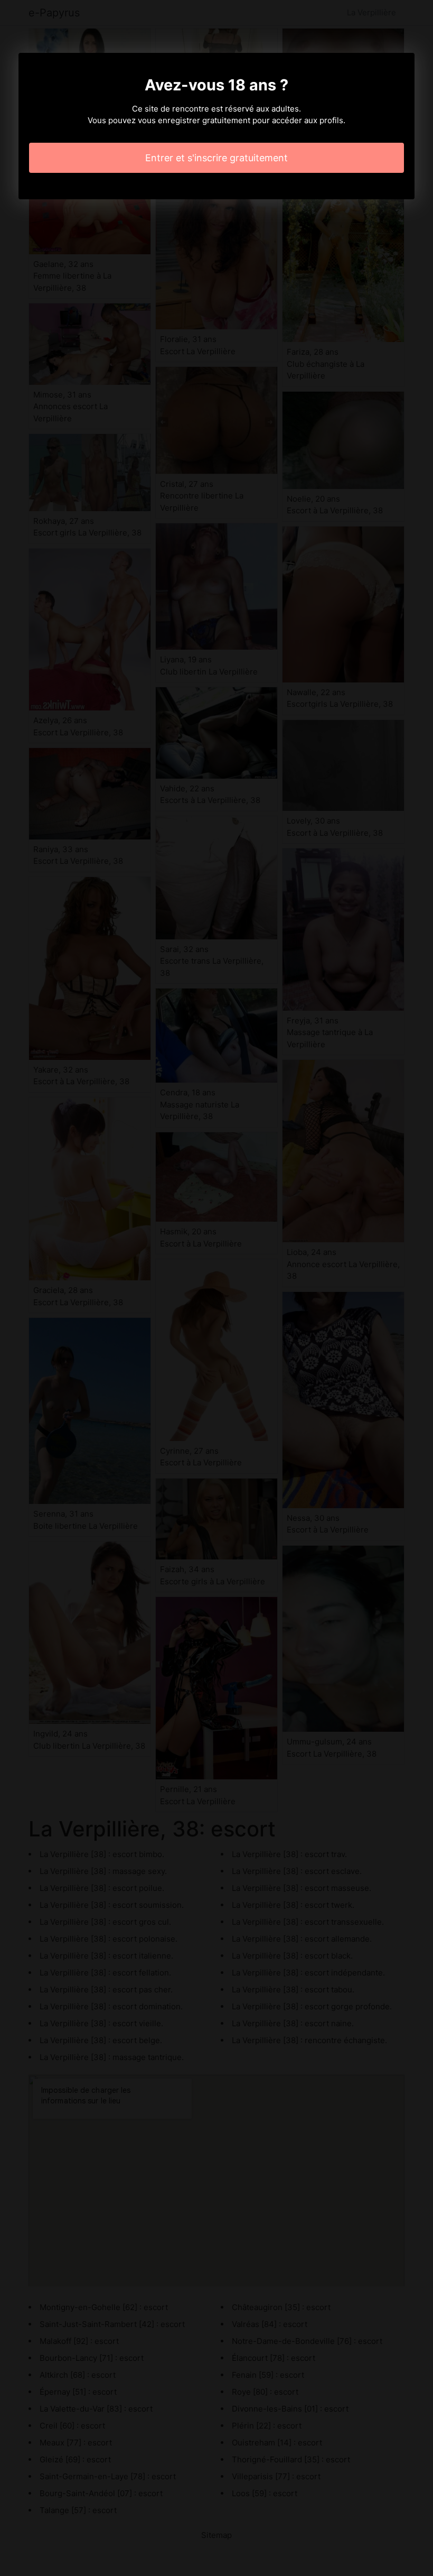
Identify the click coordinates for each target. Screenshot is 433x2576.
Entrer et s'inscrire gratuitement (216, 158)
